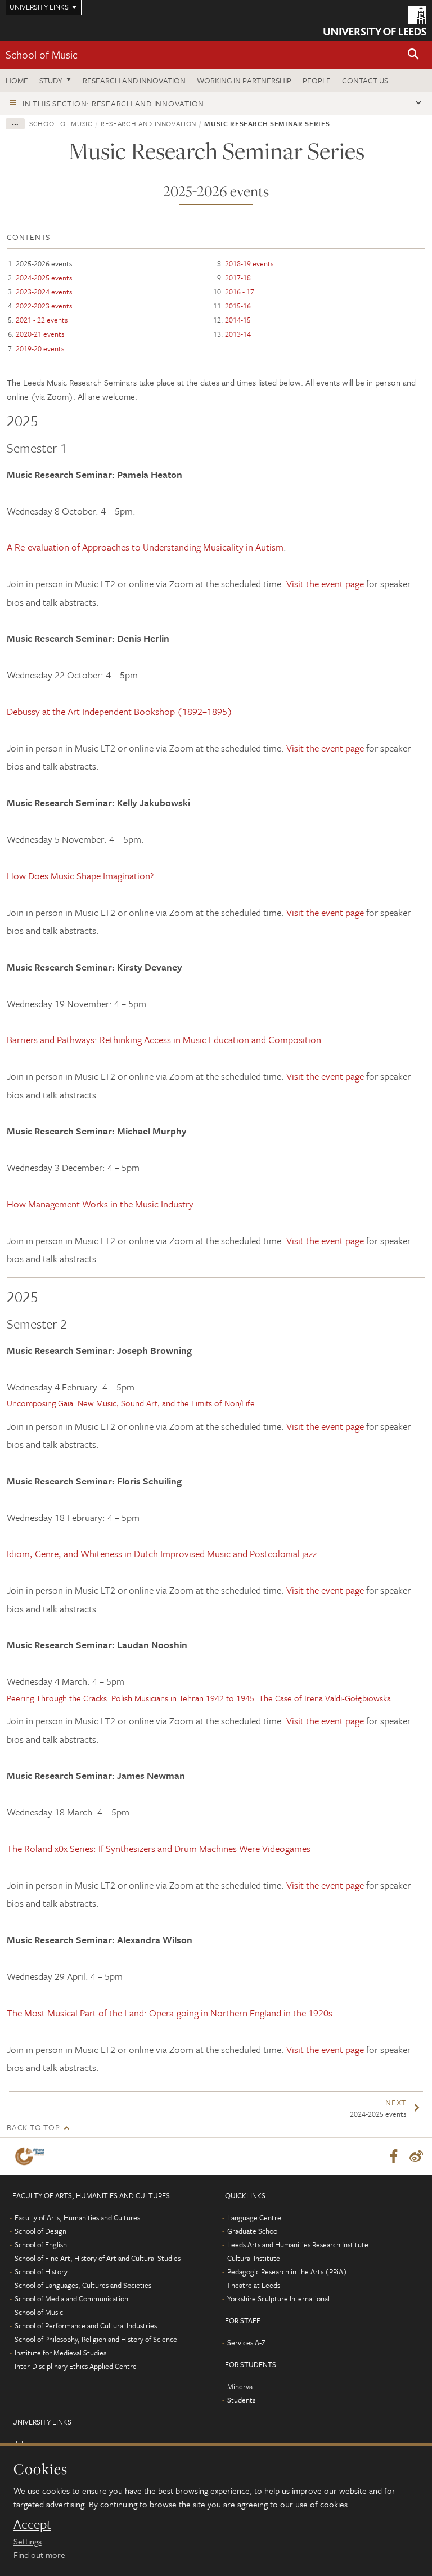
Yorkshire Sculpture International (278, 2298)
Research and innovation (134, 80)
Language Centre (254, 2217)
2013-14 (238, 334)
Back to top (33, 2127)
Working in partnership (244, 80)
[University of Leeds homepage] (375, 21)
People (317, 80)
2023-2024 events (44, 292)
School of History (41, 2271)
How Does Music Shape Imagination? (80, 876)
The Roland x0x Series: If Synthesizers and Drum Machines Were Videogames (159, 1848)
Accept (32, 2524)
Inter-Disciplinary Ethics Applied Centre (76, 2366)
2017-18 (238, 278)
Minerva (240, 2386)
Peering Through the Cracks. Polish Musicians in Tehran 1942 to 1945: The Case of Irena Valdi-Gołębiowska (199, 1698)
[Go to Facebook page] (394, 2157)
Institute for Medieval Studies (60, 2353)
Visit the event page (326, 583)
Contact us (365, 80)
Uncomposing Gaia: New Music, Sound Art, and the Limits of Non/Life (131, 1403)
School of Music (42, 54)
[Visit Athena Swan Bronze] (32, 2156)
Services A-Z (246, 2342)
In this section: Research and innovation (113, 103)
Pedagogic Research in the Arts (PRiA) (287, 2271)
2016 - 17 (240, 292)
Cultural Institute (254, 2258)
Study (51, 80)
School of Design (40, 2231)
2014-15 (238, 320)
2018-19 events (249, 263)
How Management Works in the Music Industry (100, 1204)
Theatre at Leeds (253, 2285)
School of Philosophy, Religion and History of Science (96, 2339)
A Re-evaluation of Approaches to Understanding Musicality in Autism (145, 547)
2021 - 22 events (42, 320)
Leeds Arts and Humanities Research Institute (298, 2244)
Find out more (39, 2555)
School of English (41, 2244)
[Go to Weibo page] (416, 2157)
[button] (413, 55)
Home (17, 80)
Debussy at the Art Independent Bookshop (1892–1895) (120, 711)
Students (241, 2400)
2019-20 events (40, 348)
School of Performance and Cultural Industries (86, 2325)
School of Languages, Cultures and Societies (83, 2285)
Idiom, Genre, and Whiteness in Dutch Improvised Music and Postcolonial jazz (162, 1553)
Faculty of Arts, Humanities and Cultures (77, 2217)
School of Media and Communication (71, 2298)
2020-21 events (40, 334)
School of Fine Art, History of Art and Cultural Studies (98, 2258)
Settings (28, 2541)
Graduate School (253, 2231)
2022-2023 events (44, 306)
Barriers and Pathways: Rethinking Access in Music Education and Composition (164, 1039)
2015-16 (238, 306)
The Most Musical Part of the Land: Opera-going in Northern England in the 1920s (170, 2013)
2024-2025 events (44, 278)
